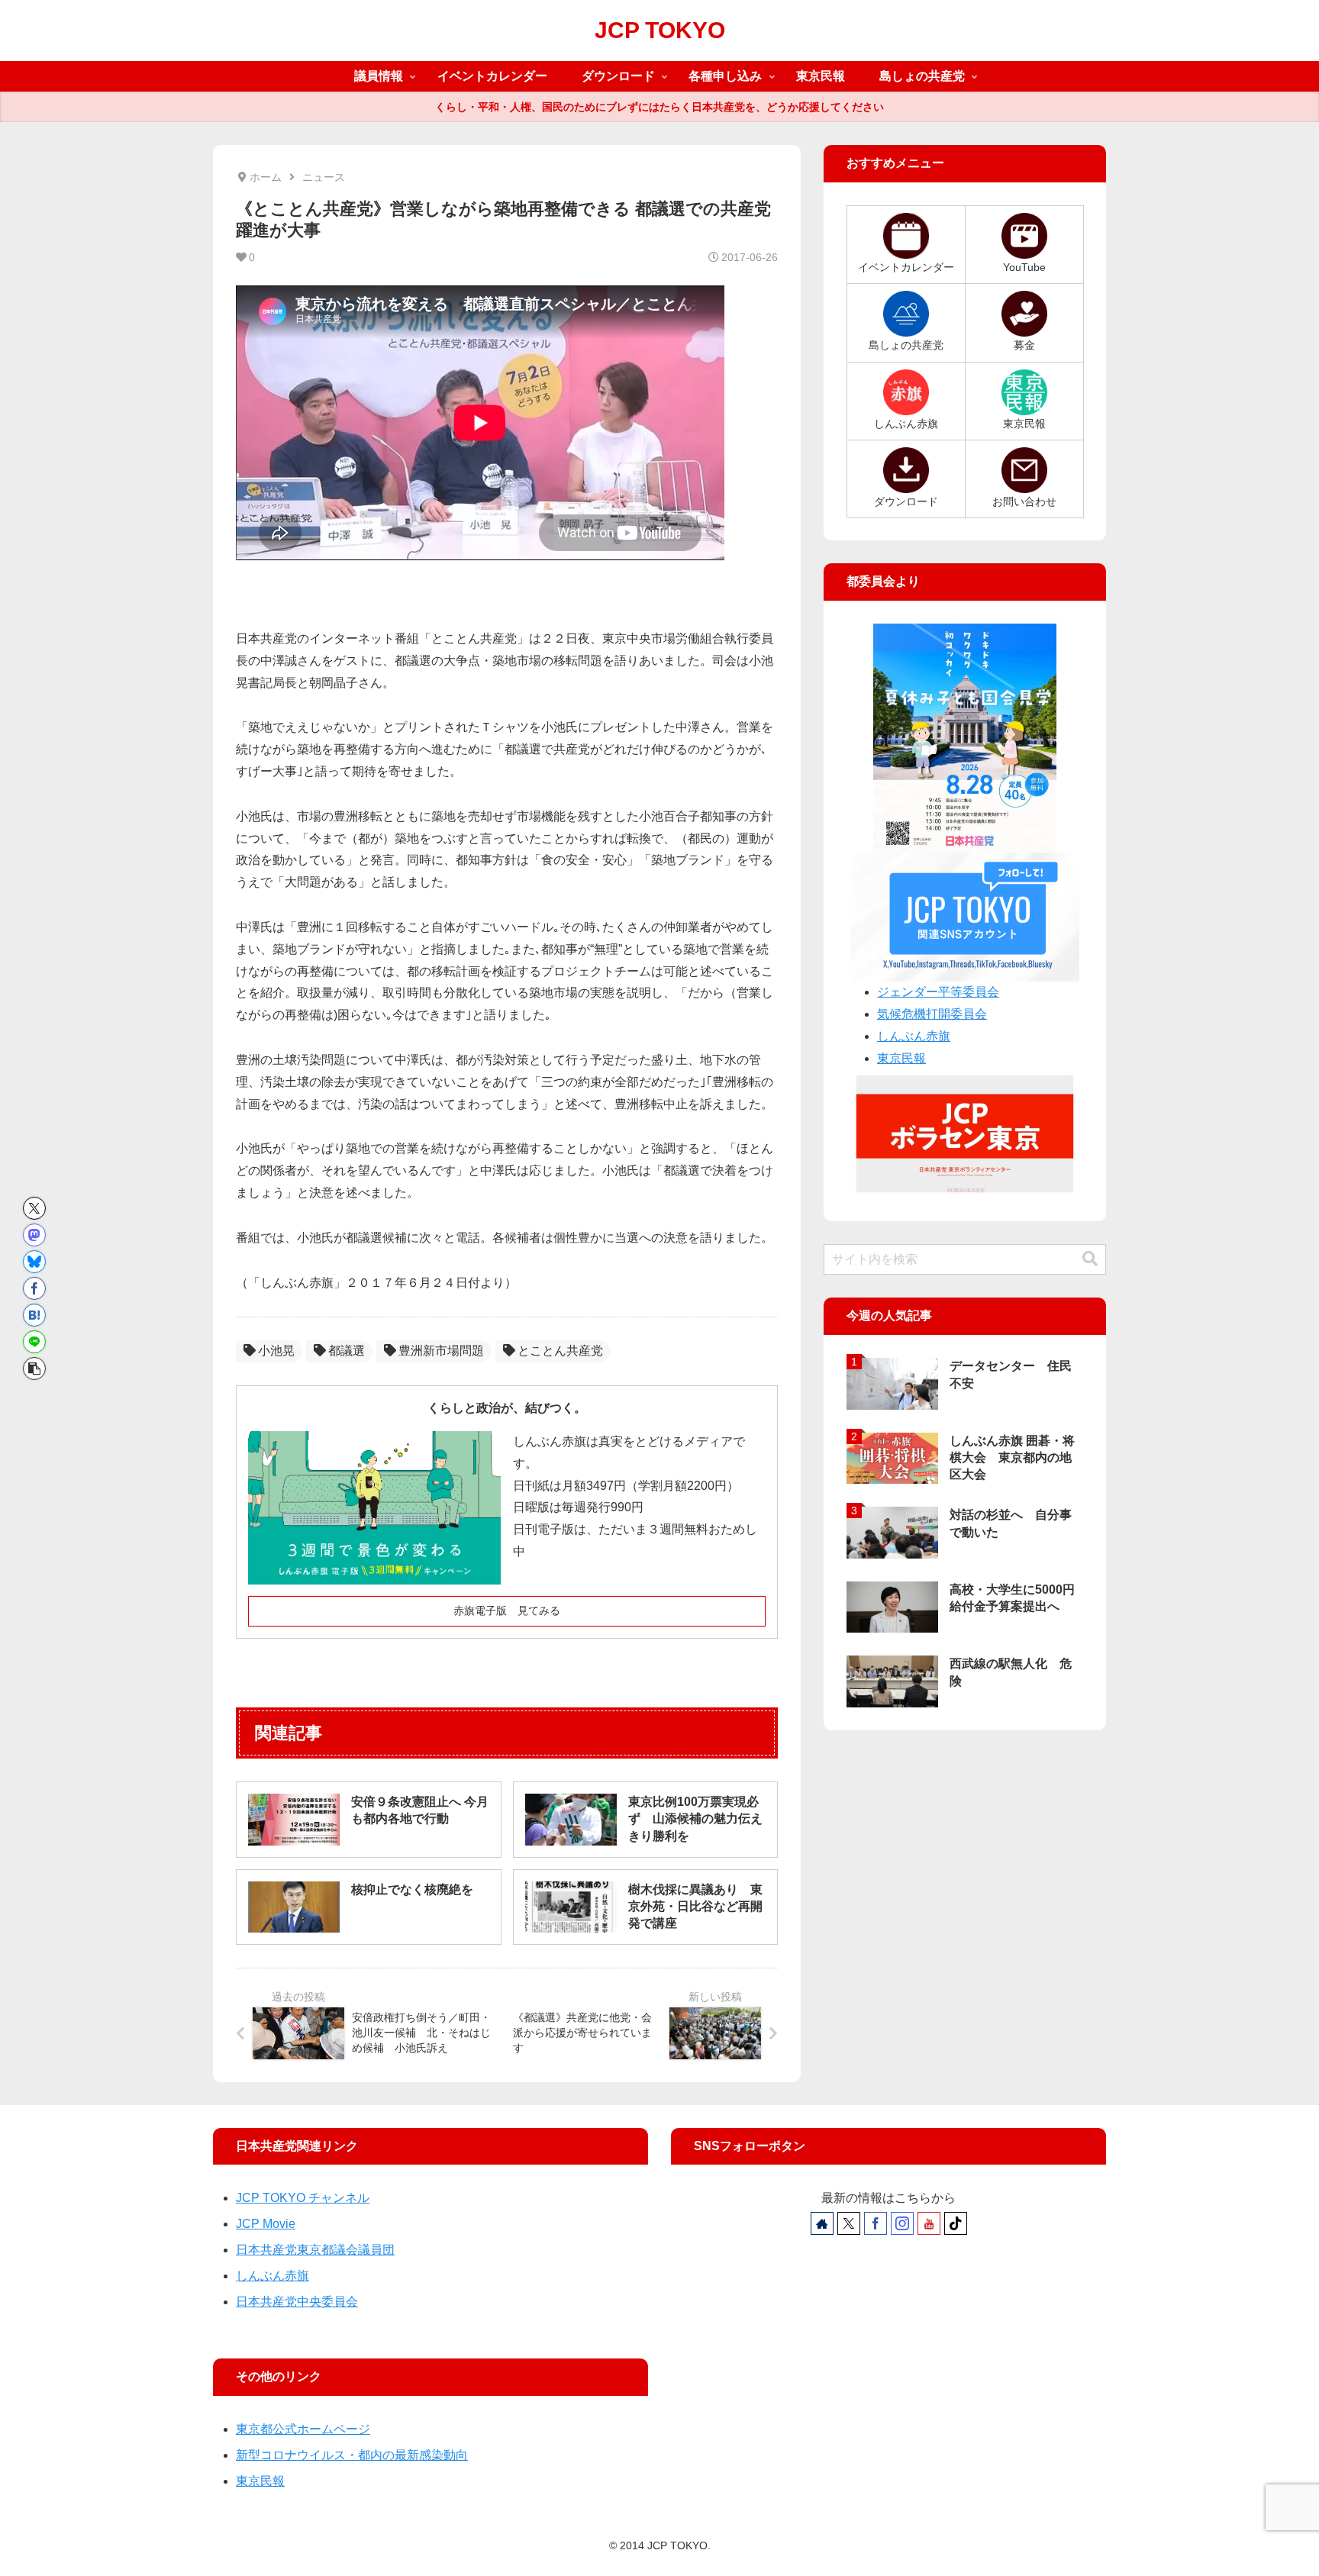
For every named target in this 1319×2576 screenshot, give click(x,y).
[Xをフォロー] (849, 2223)
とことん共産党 (560, 1351)
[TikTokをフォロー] (956, 2223)
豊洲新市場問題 (441, 1351)
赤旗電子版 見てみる (507, 1610)
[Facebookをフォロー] (876, 2223)
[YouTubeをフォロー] (929, 2223)
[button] (34, 1369)
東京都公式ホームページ (303, 2429)
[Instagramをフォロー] (902, 2223)
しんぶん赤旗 (914, 1036)
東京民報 (901, 1058)
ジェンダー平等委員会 (938, 992)
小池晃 (276, 1351)
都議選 (347, 1351)
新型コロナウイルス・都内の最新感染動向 (352, 2455)
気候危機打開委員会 (932, 1014)
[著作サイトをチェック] (822, 2223)
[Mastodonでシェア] (34, 1235)
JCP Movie (266, 2224)
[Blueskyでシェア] (34, 1262)
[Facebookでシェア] (34, 1288)
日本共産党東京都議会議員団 (315, 2250)
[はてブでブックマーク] (34, 1315)
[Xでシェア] (34, 1208)
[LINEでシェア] (34, 1342)
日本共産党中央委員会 (297, 2302)
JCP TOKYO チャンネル (303, 2198)
